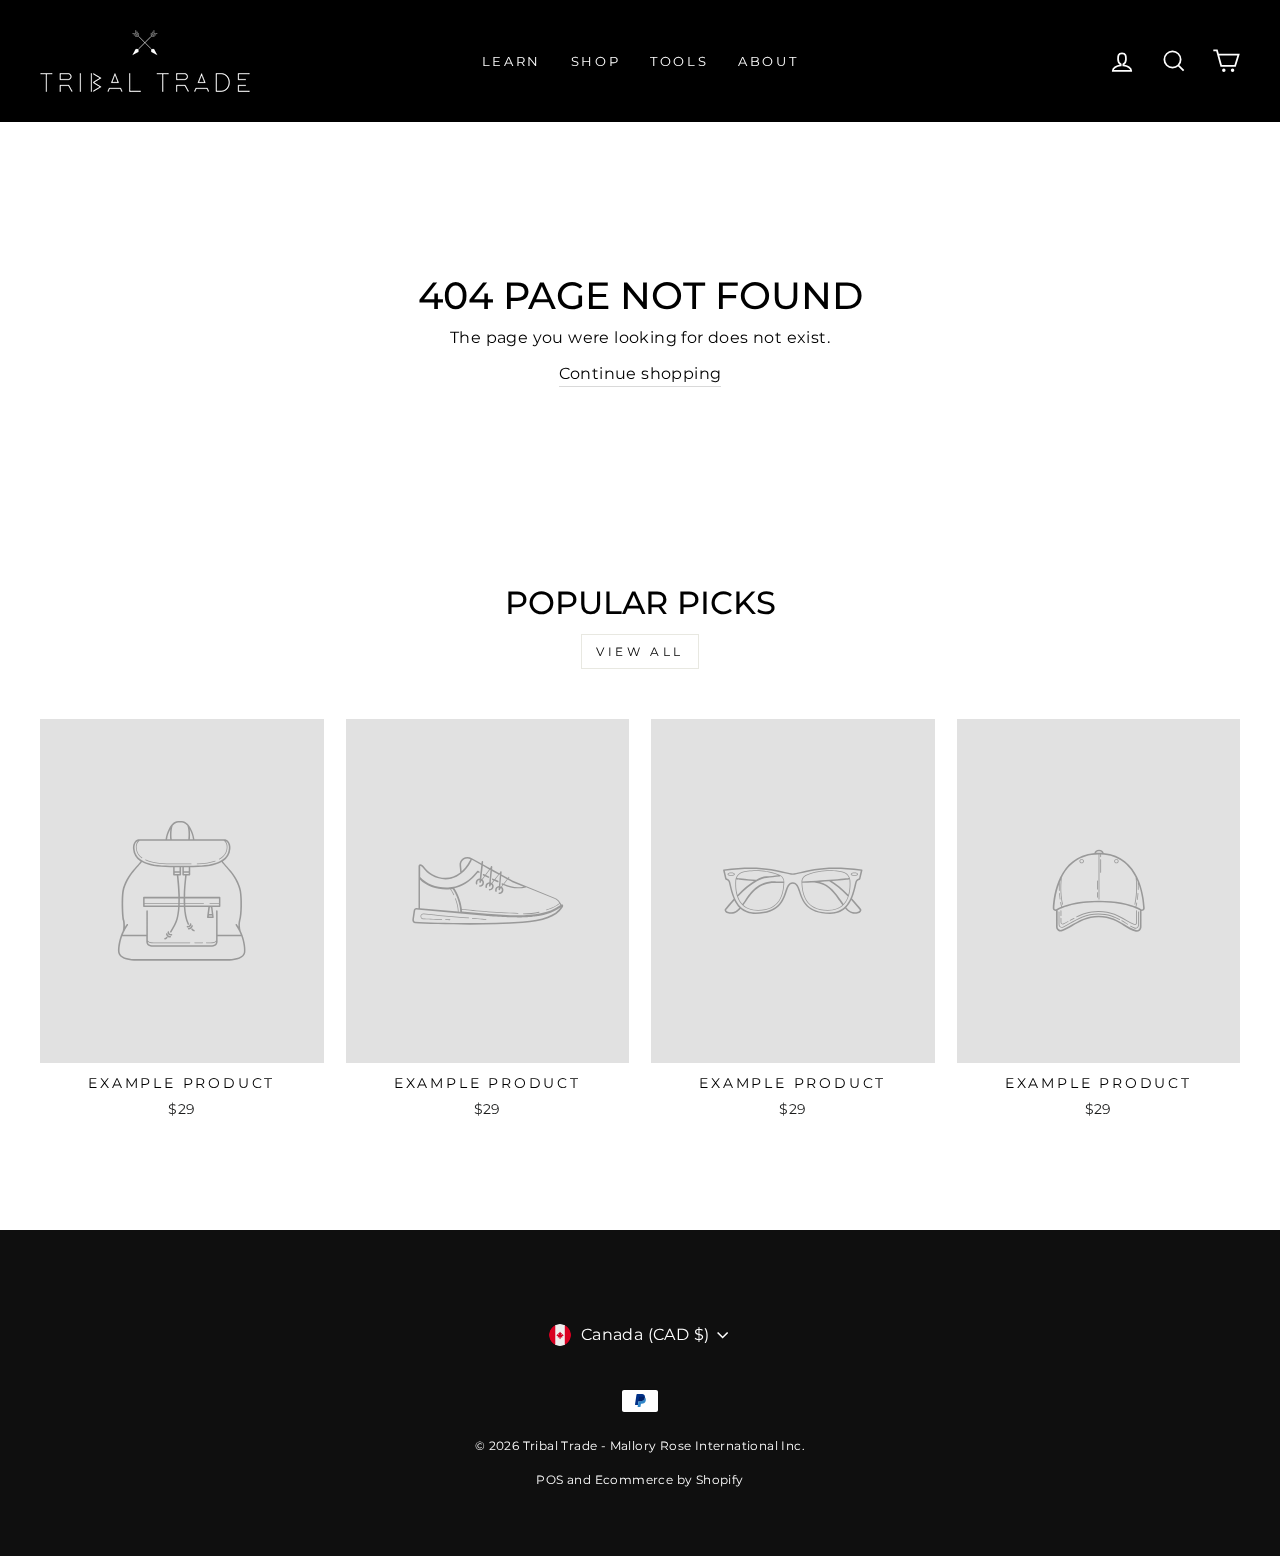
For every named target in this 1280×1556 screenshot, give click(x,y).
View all (640, 651)
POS (549, 1479)
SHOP (595, 61)
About (768, 61)
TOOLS (679, 61)
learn (511, 61)
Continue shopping (640, 373)
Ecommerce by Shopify (669, 1479)
